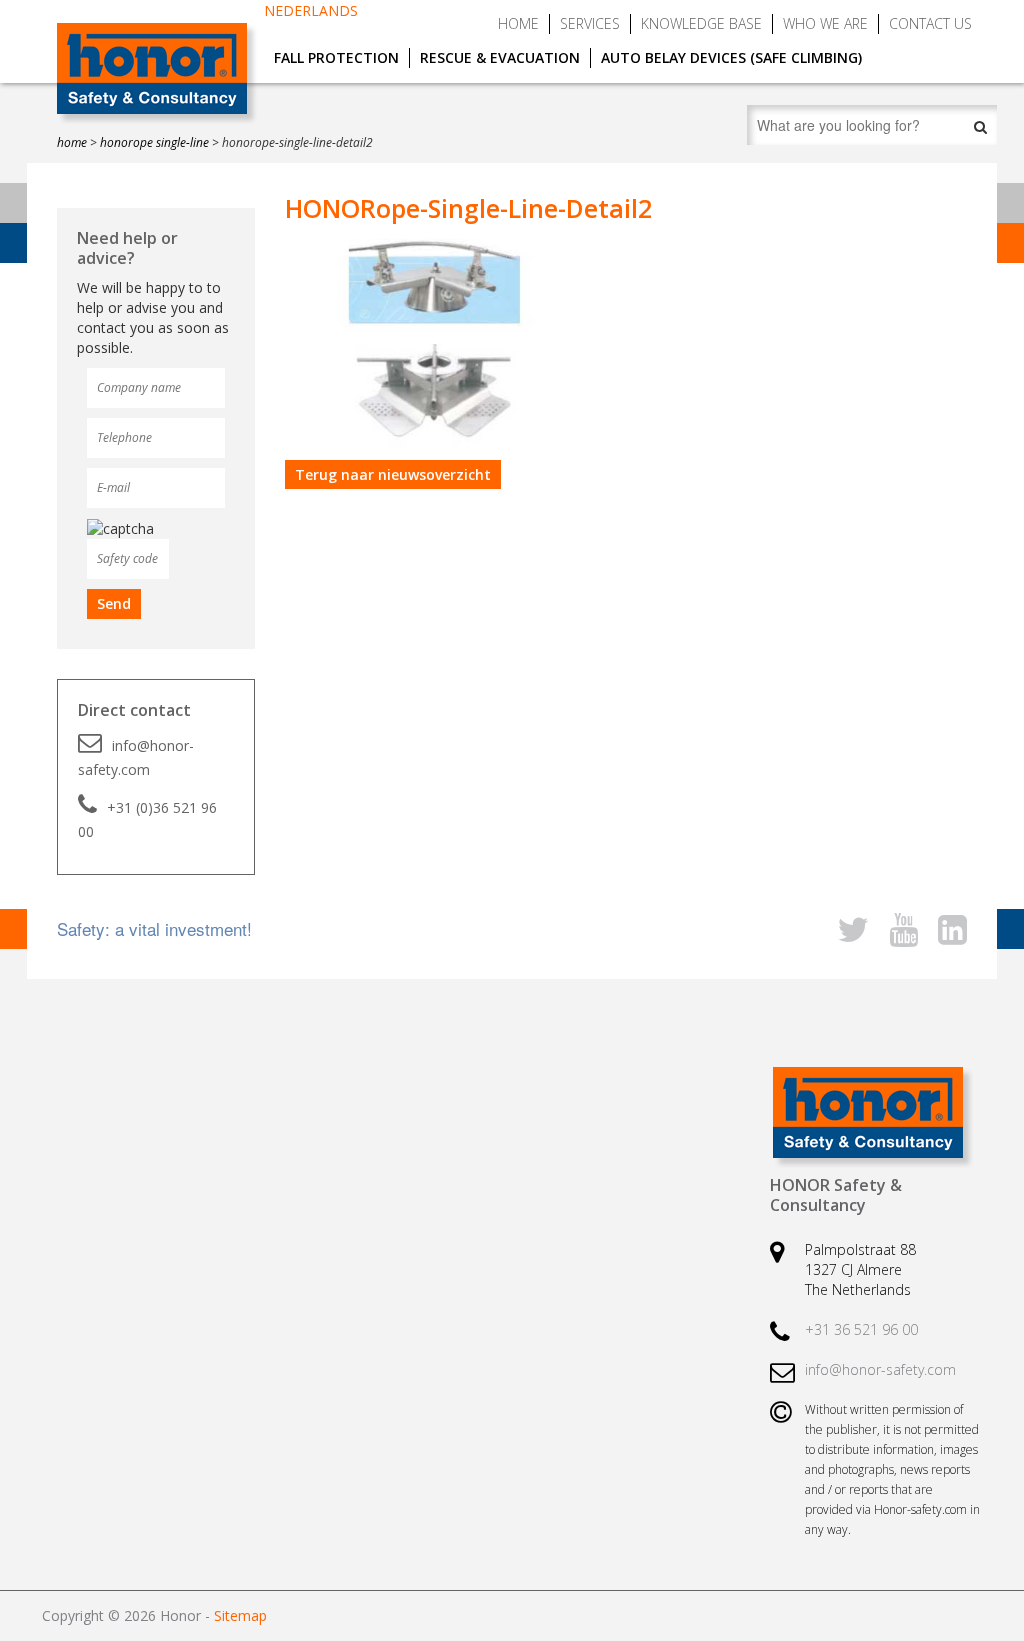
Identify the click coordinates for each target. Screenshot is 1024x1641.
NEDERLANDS (311, 10)
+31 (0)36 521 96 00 (147, 819)
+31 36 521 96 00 (861, 1329)
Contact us (930, 23)
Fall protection (336, 57)
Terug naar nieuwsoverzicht (393, 474)
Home (518, 23)
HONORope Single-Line (154, 142)
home (72, 142)
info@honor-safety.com (136, 757)
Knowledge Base (701, 23)
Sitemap (240, 1615)
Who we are (825, 23)
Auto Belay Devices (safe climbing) (731, 57)
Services (590, 23)
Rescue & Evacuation (500, 57)
